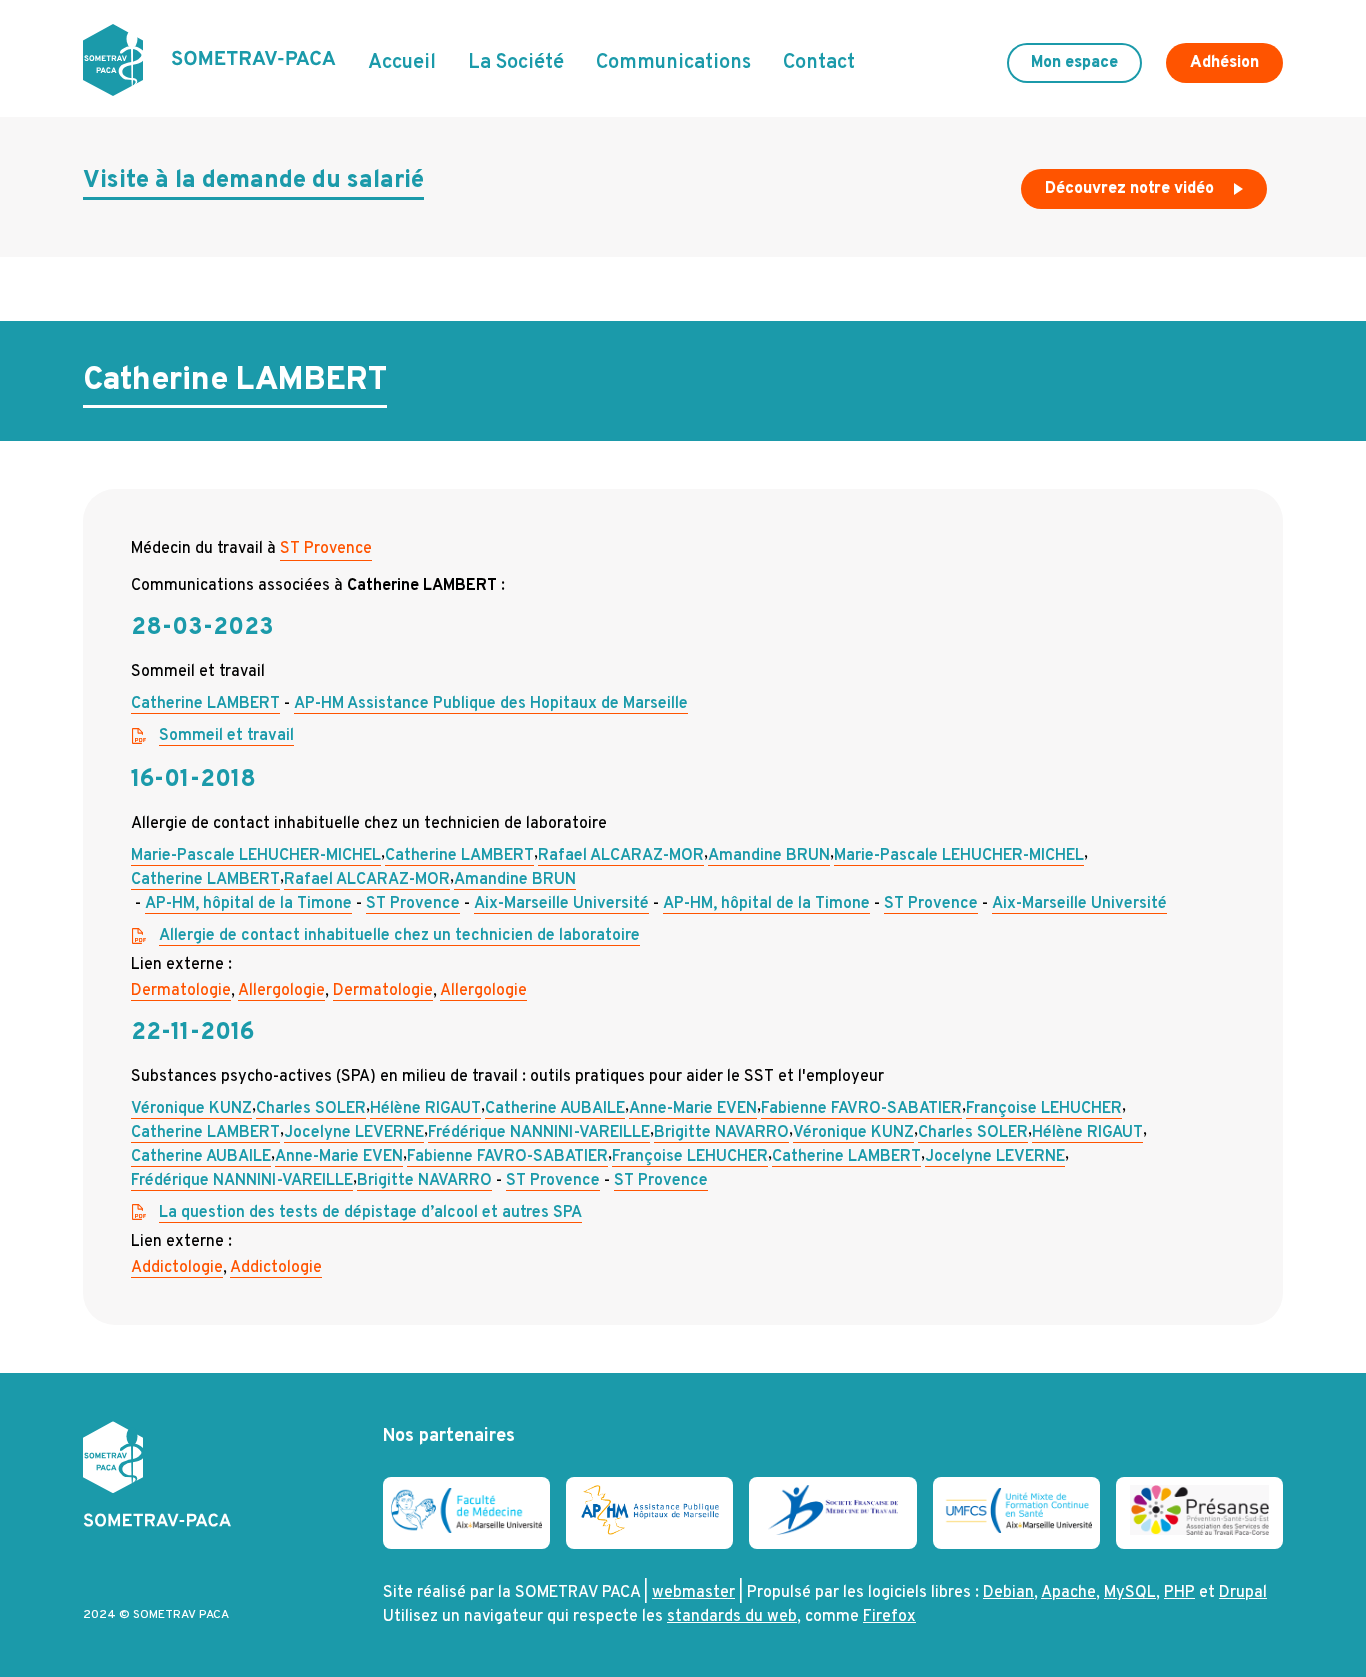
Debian (1008, 1593)
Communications (673, 63)
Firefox (889, 1617)
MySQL (1130, 1593)
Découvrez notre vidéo (1131, 189)
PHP (1179, 1593)
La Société (516, 63)
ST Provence (326, 549)
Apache (1068, 1593)
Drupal (1243, 1593)
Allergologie (281, 991)
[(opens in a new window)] (466, 1529)
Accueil (402, 63)
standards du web (732, 1617)
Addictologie (177, 1268)
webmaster (693, 1593)
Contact (819, 63)
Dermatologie (181, 991)
